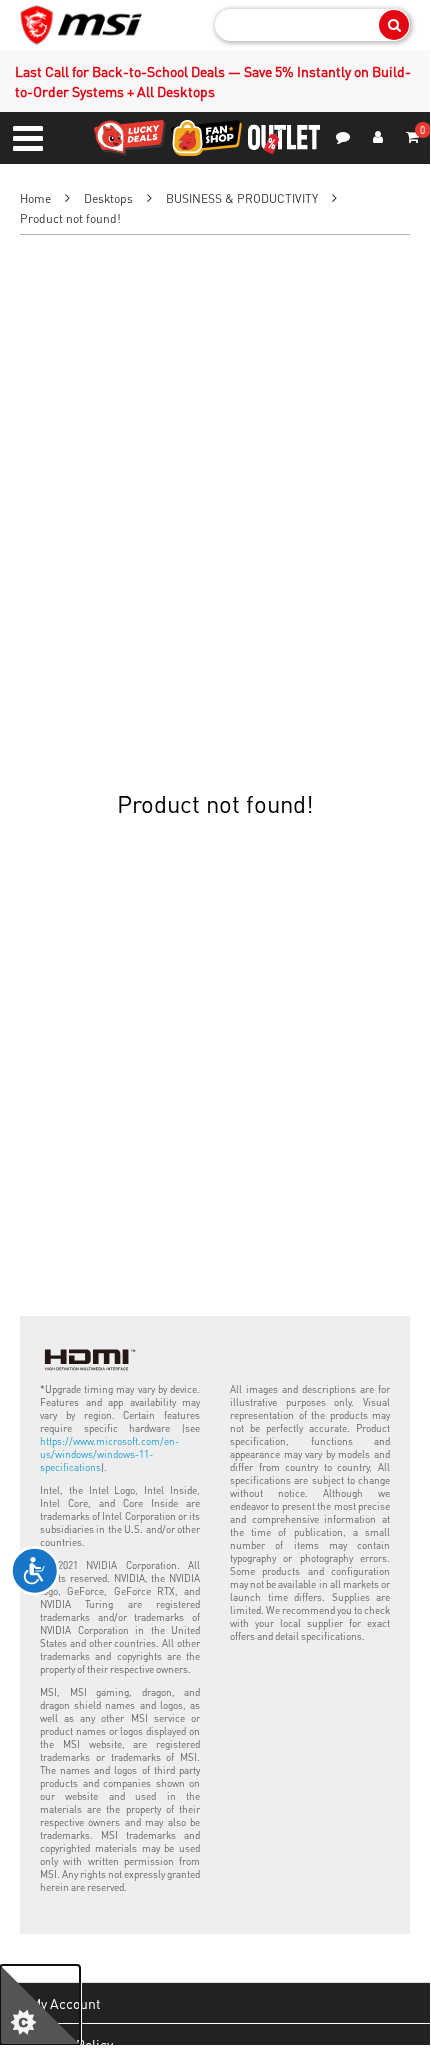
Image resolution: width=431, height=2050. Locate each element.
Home (35, 198)
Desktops (108, 198)
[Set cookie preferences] (40, 2005)
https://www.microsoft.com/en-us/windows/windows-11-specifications (109, 1454)
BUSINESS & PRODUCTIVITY (242, 198)
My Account (65, 2003)
